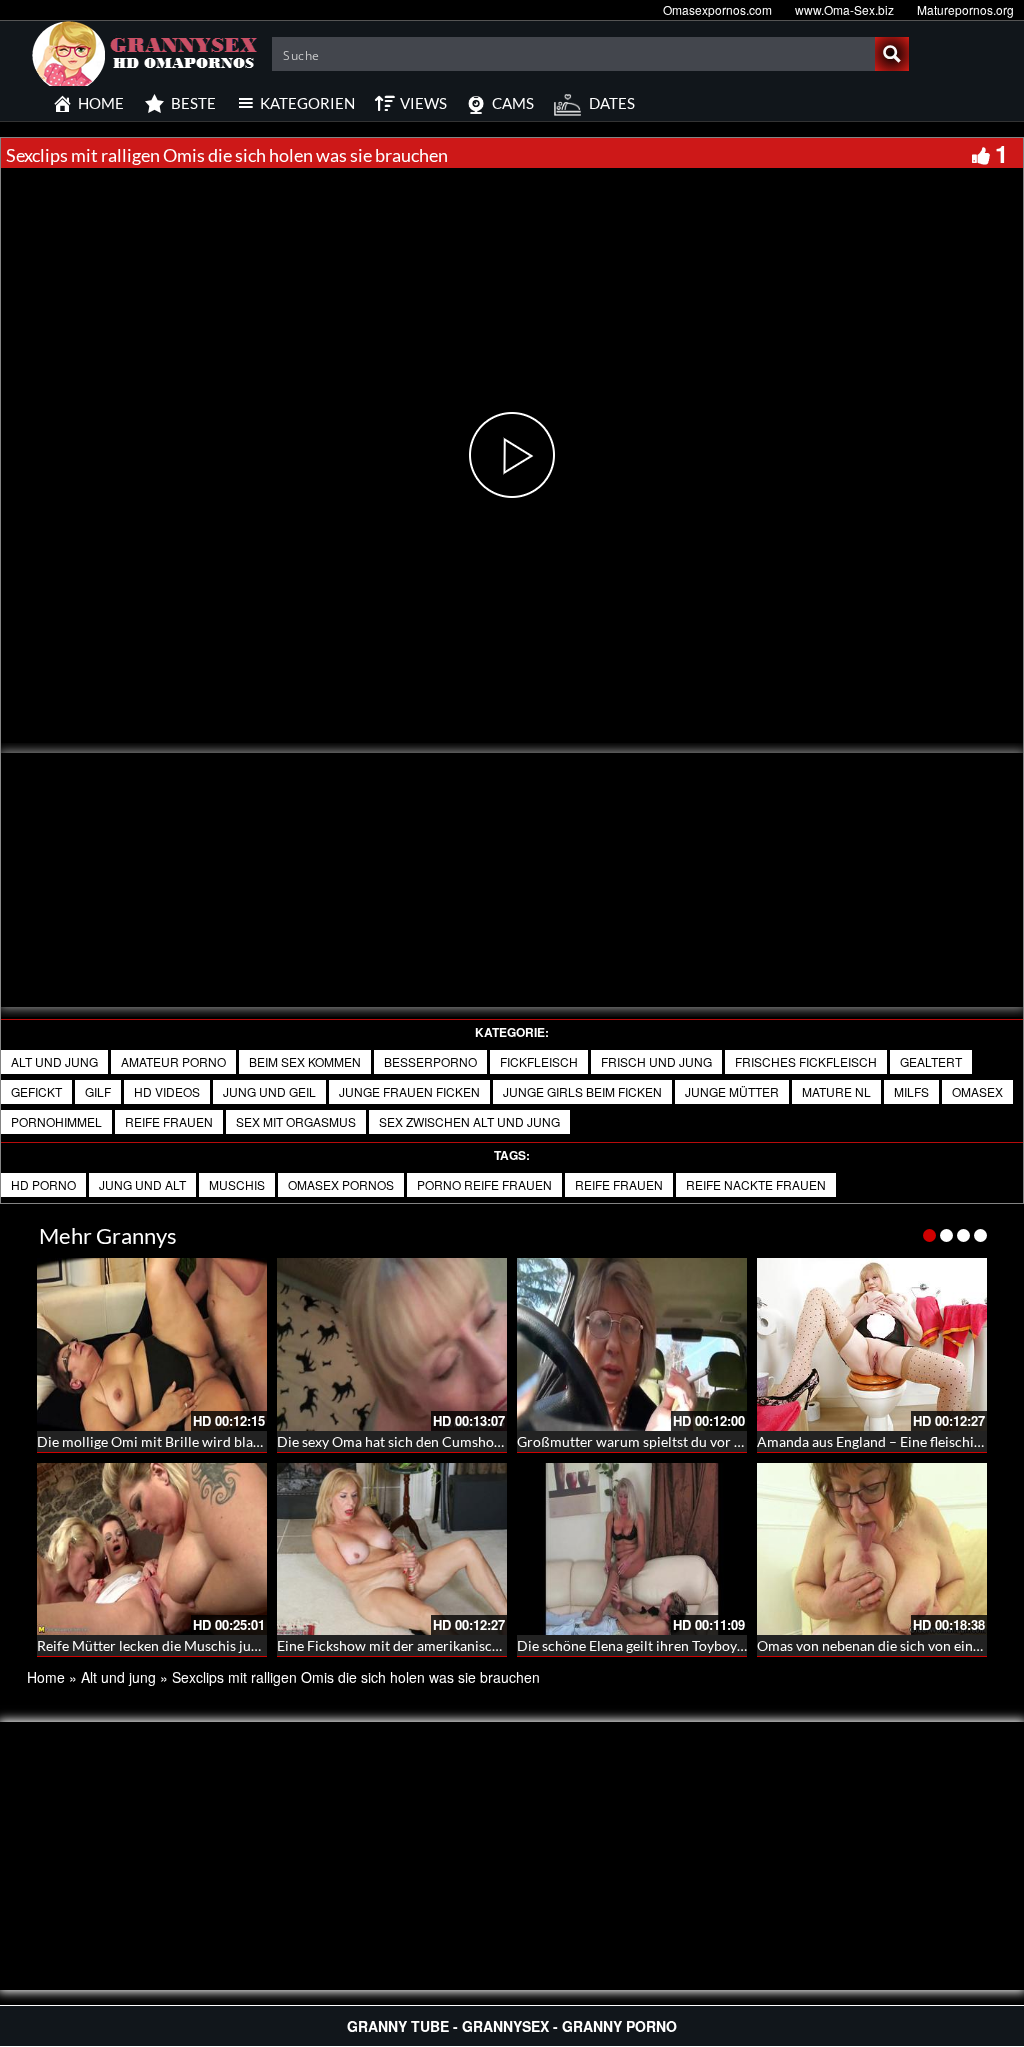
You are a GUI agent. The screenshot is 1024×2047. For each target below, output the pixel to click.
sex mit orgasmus (296, 1121)
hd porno (43, 1184)
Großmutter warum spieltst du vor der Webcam (665, 1441)
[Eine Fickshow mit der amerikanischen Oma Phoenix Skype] (392, 1549)
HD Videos (167, 1091)
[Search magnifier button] (892, 54)
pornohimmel (56, 1121)
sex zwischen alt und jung (469, 1121)
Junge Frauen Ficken (409, 1091)
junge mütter (732, 1091)
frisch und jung (656, 1061)
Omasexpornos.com (717, 9)
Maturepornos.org (965, 9)
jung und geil (269, 1091)
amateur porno (173, 1061)
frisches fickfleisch (806, 1061)
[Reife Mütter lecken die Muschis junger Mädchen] (152, 1549)
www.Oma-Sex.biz (844, 9)
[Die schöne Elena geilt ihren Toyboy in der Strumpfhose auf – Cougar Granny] (632, 1549)
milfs (911, 1091)
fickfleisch (539, 1061)
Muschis (237, 1184)
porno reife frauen (484, 1184)
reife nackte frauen (756, 1184)
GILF (98, 1091)
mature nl (836, 1091)
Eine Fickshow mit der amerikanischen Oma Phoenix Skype (459, 1645)
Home (46, 1677)
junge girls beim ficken (582, 1091)
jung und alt (142, 1184)
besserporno (430, 1061)
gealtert (931, 1061)
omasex (977, 1091)
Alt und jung (54, 1061)
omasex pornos (341, 1184)
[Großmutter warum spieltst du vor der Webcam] (632, 1344)
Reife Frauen (169, 1121)
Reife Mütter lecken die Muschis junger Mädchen (188, 1645)
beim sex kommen (305, 1061)
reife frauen (619, 1184)
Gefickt (36, 1091)
